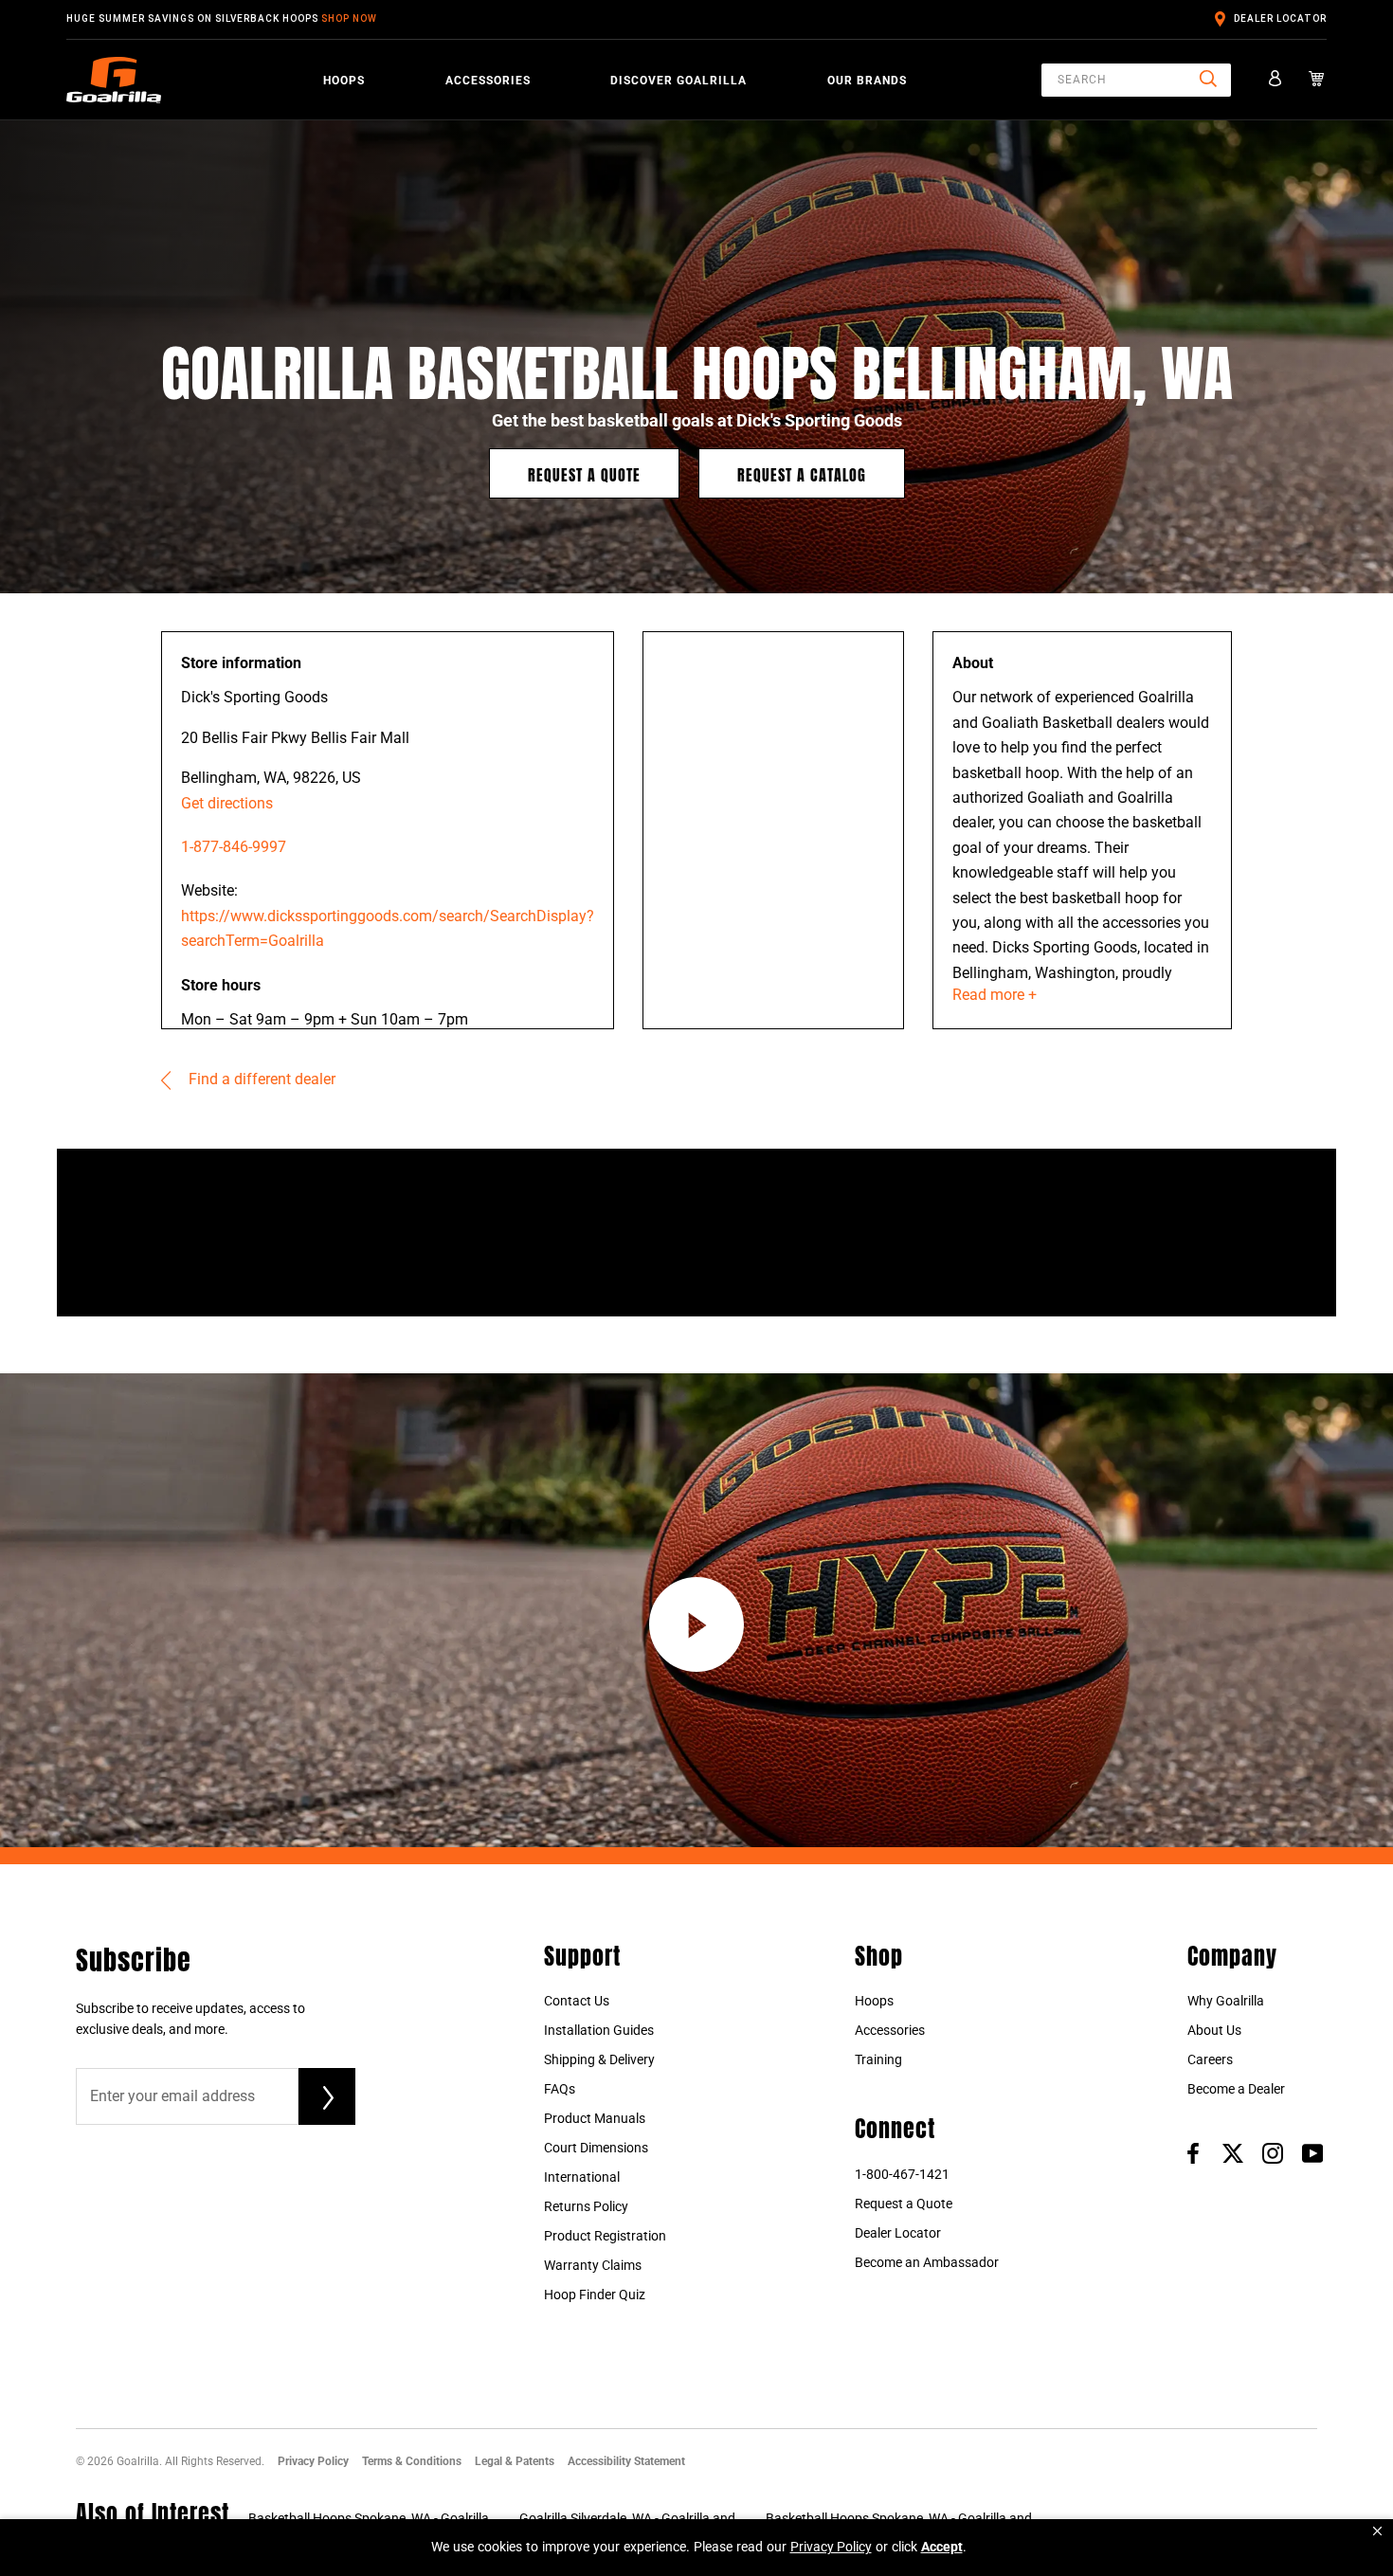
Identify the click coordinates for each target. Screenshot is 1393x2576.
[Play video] (696, 1624)
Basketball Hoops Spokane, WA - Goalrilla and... (905, 2518)
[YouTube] (1312, 2152)
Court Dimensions (596, 2148)
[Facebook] (1193, 2152)
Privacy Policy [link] (831, 2547)
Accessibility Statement (626, 2461)
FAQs (560, 2089)
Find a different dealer (260, 1079)
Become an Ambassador (927, 2262)
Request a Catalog (802, 473)
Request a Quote (584, 473)
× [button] (1377, 2531)
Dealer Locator (1280, 18)
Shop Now (349, 18)
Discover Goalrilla (678, 81)
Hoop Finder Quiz (595, 2295)
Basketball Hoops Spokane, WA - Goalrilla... (374, 2518)
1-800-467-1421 (902, 2174)
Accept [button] (942, 2547)
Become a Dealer (1236, 2089)
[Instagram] (1273, 2152)
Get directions (227, 803)
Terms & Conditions (412, 2461)
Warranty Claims (593, 2265)
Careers (1210, 2059)
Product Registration (605, 2236)
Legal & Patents (515, 2461)
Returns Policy (586, 2206)
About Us (1214, 2030)
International (582, 2177)
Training (878, 2059)
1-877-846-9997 (234, 847)
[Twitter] (1233, 2152)
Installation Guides (599, 2030)
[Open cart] (1317, 80)
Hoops (344, 81)
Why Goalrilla (1226, 2001)
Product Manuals (595, 2118)
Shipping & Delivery (599, 2059)
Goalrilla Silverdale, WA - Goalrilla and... (633, 2518)
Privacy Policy (313, 2461)
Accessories (488, 81)
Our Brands (867, 81)
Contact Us (577, 2001)
